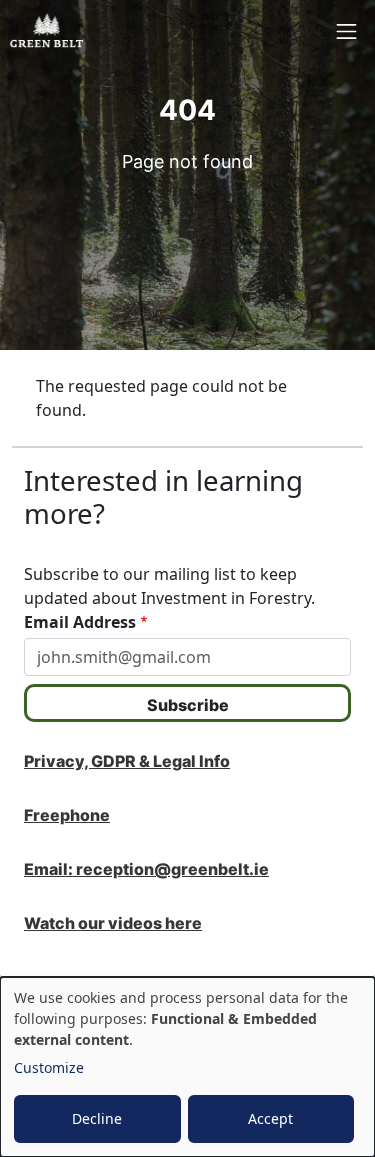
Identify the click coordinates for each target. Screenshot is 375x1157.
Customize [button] (49, 1067)
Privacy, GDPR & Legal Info (127, 761)
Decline (97, 1118)
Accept (270, 1118)
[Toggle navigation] (346, 31)
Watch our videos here (113, 923)
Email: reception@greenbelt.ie (146, 869)
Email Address (80, 622)
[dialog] (187, 1067)
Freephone (67, 815)
